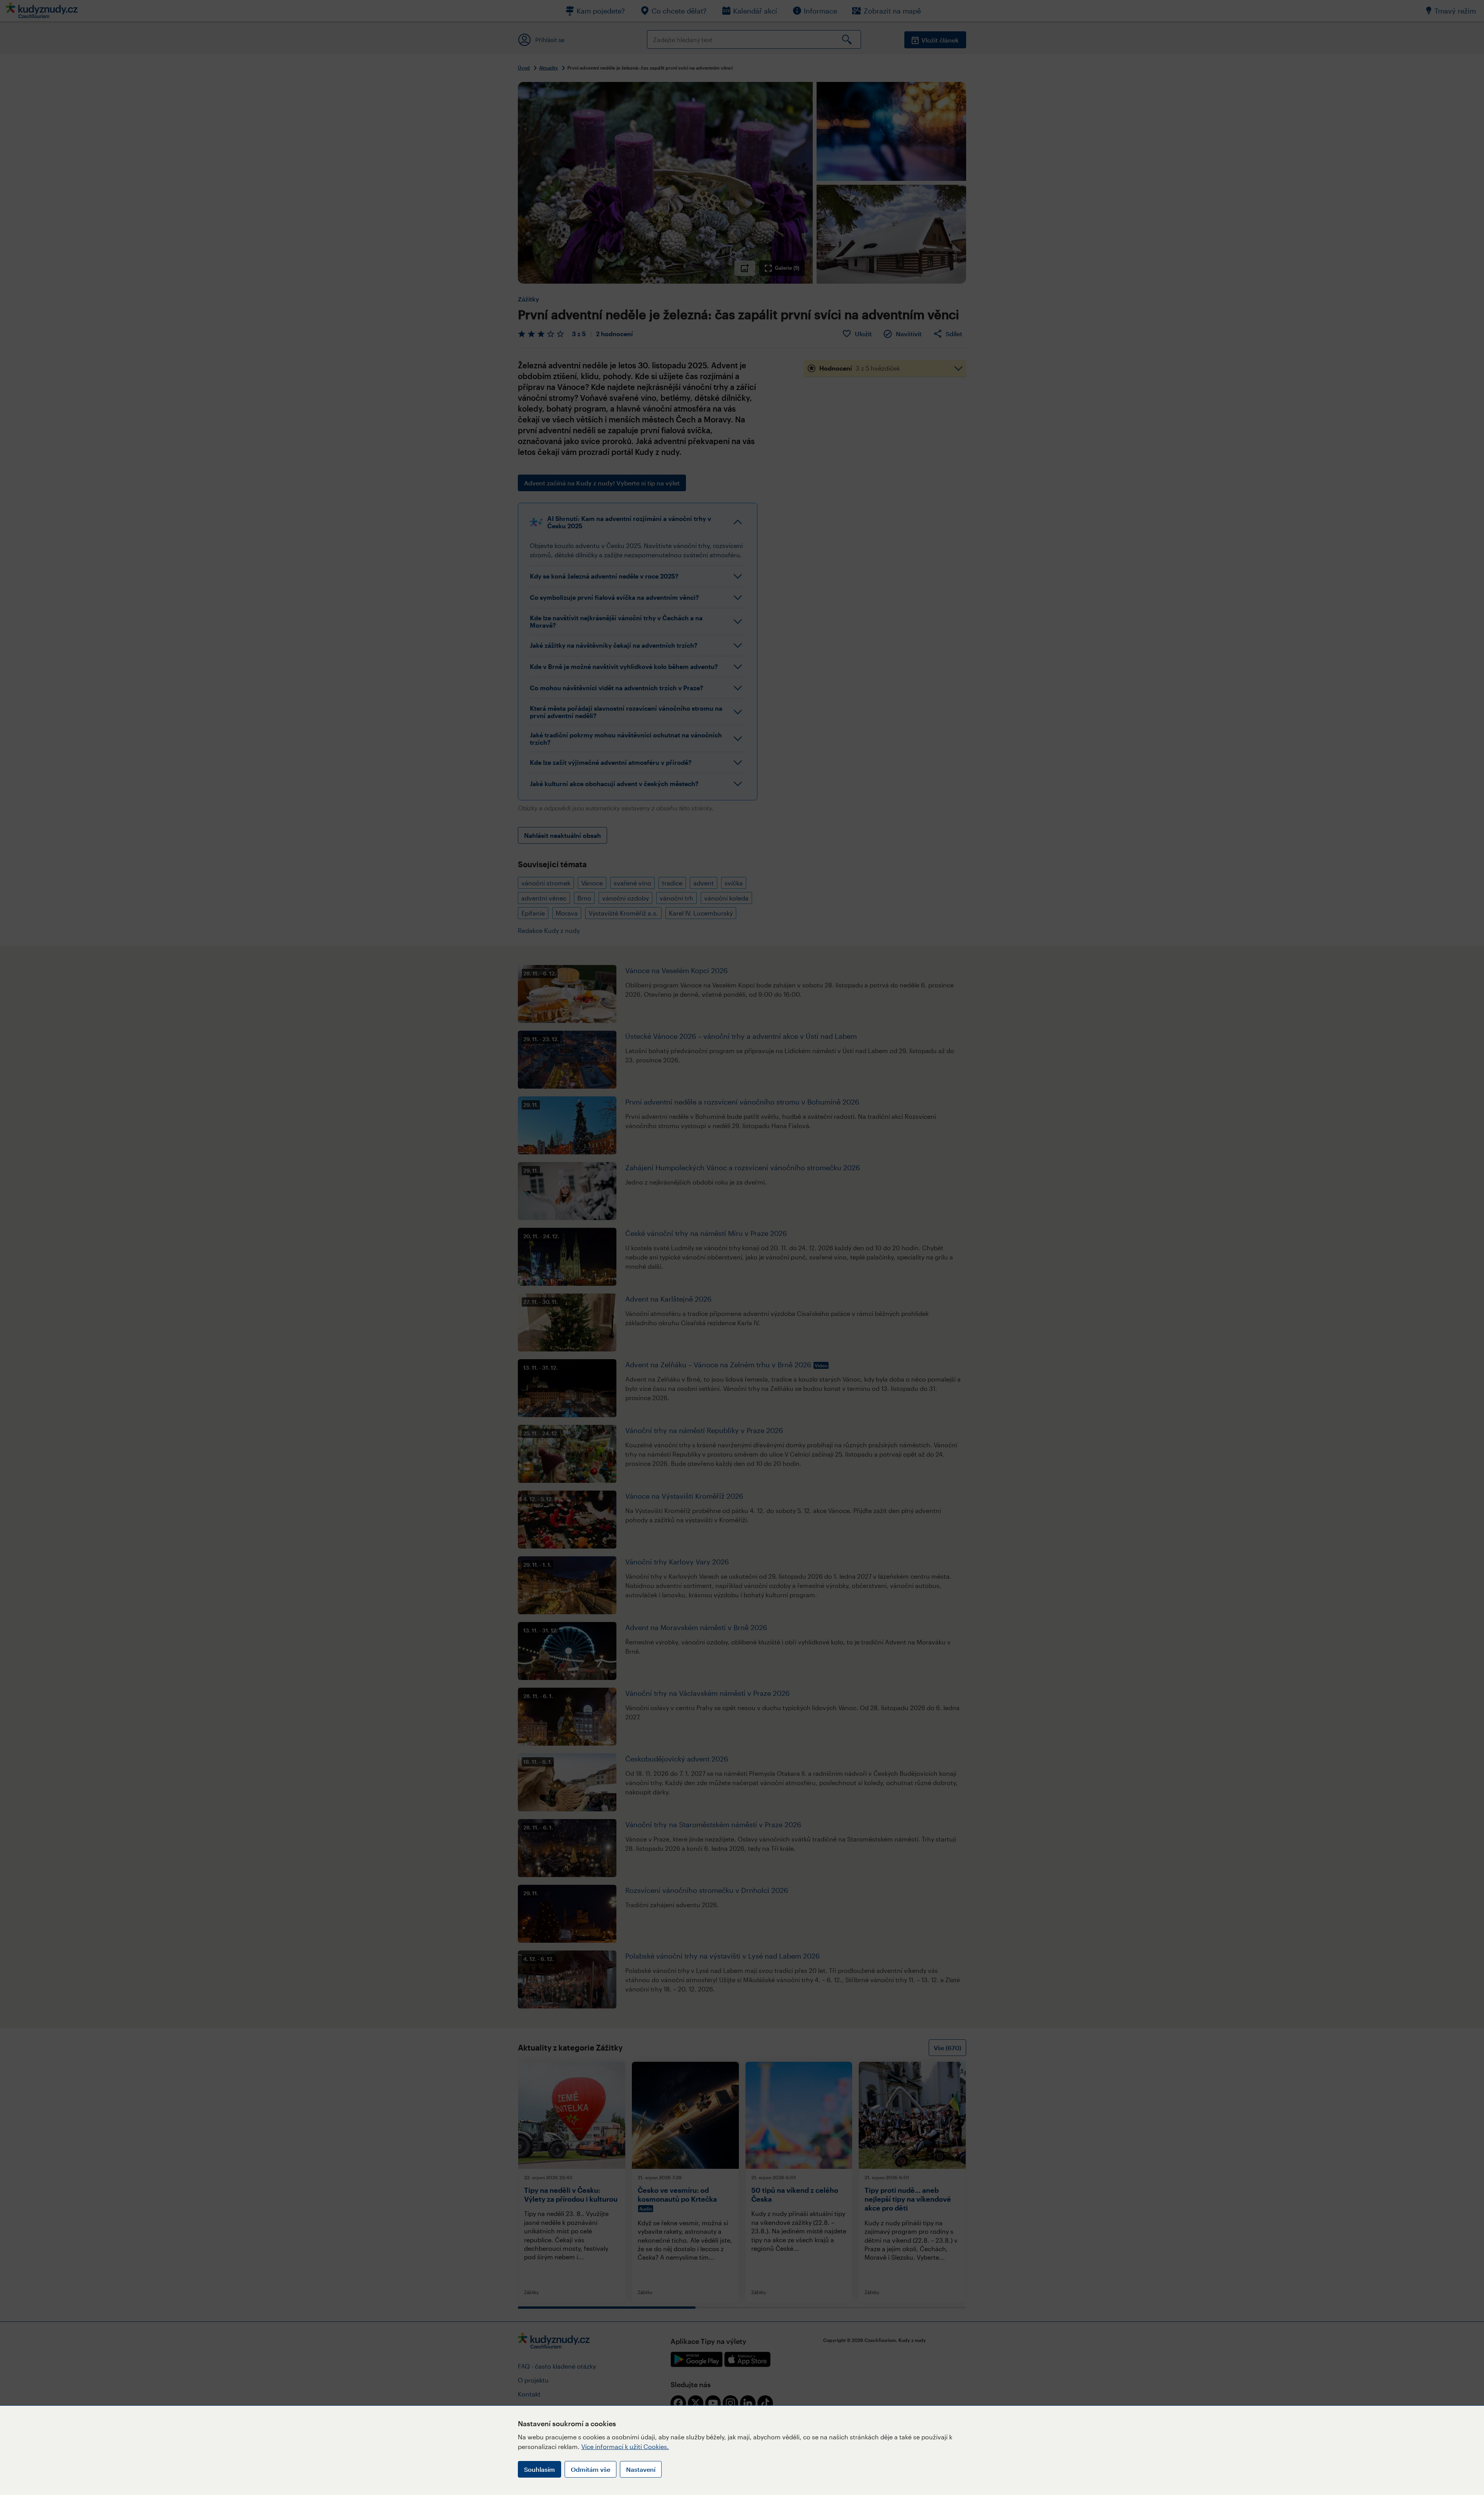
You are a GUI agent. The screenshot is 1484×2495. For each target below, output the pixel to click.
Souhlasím (539, 2469)
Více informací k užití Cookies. (625, 2446)
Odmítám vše (591, 2469)
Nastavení (641, 2469)
